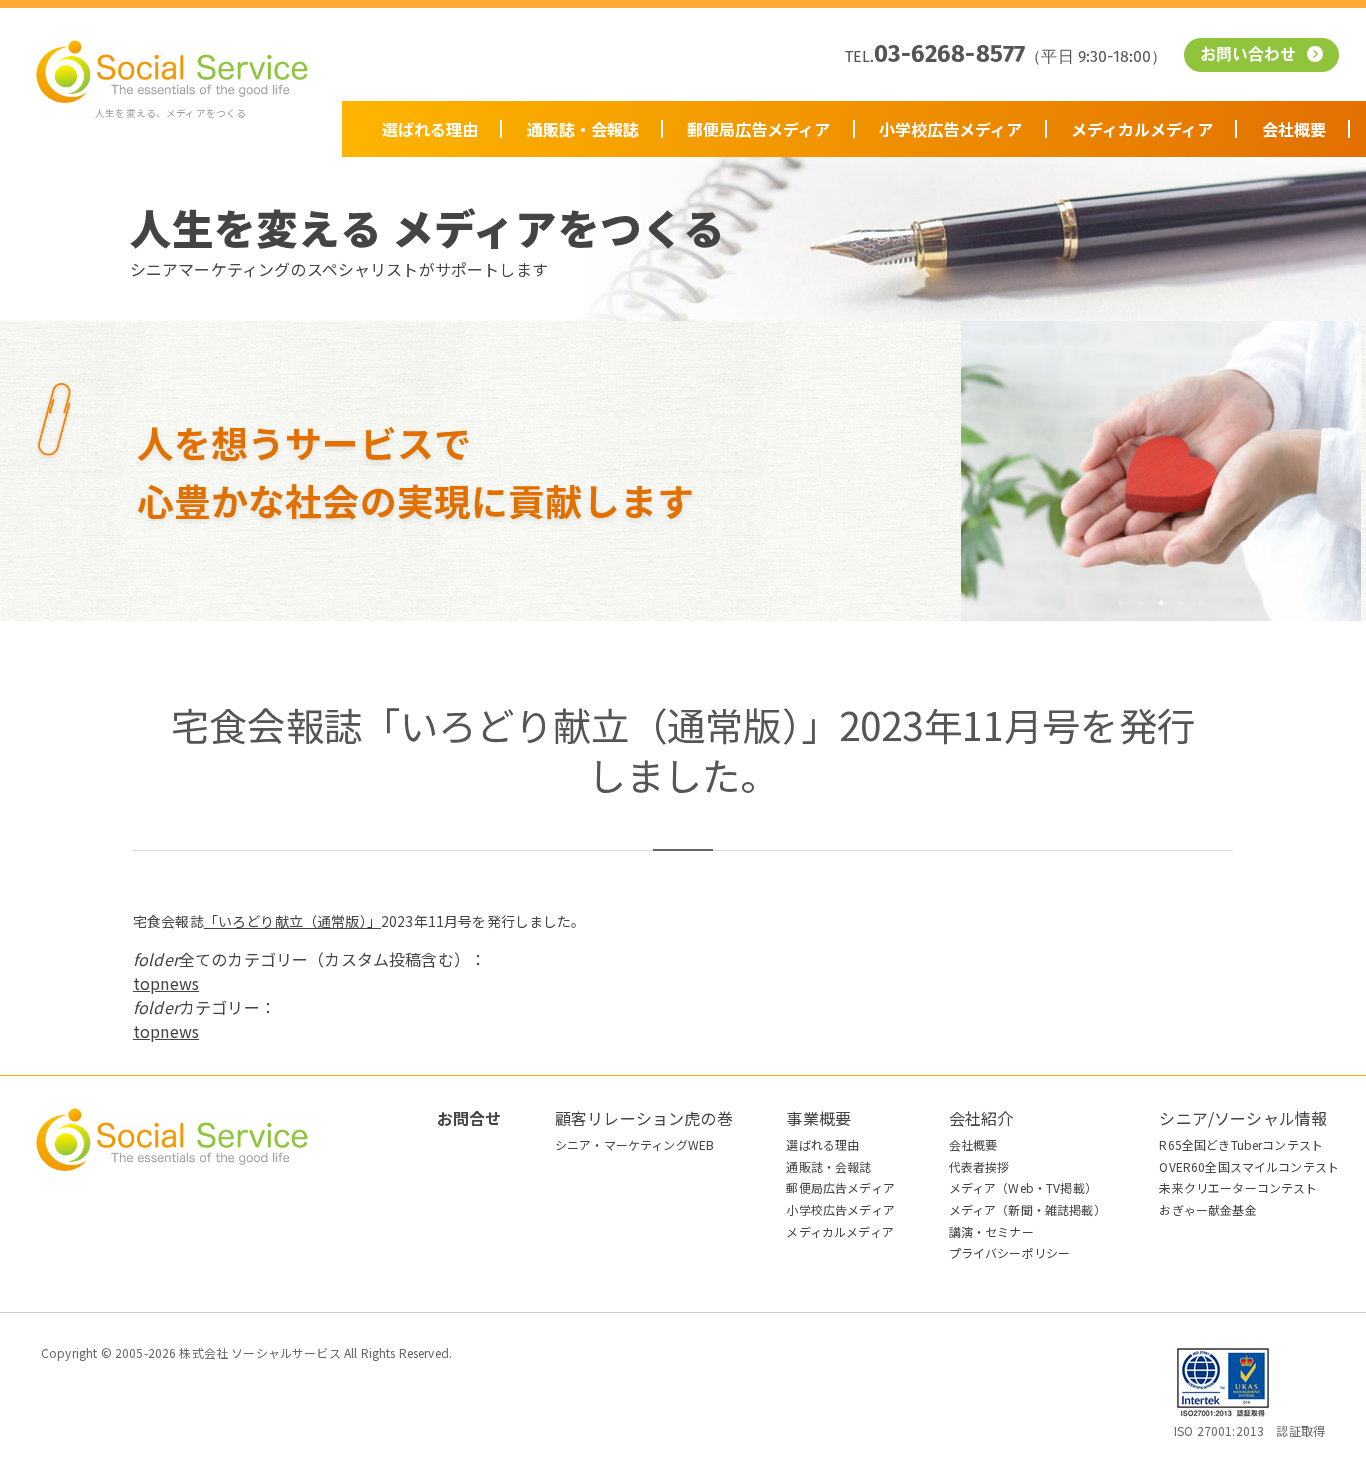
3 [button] (1161, 603)
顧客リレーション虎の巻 (644, 1118)
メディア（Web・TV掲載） (1023, 1187)
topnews (166, 983)
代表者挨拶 (979, 1166)
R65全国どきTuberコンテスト (1241, 1144)
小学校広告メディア (950, 129)
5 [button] (1201, 603)
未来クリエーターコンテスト (1238, 1187)
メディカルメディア (1142, 129)
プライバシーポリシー (1010, 1252)
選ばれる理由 (430, 129)
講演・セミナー (991, 1231)
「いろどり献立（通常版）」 (292, 921)
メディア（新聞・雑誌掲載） (1027, 1209)
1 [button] (1121, 603)
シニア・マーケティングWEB (634, 1144)
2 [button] (1141, 603)
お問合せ (469, 1118)
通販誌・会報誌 (583, 129)
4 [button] (1181, 603)
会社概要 (1294, 129)
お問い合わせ (1251, 56)
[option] (1161, 471)
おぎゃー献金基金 (1207, 1209)
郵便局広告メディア (758, 129)
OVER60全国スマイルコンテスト (1249, 1166)
